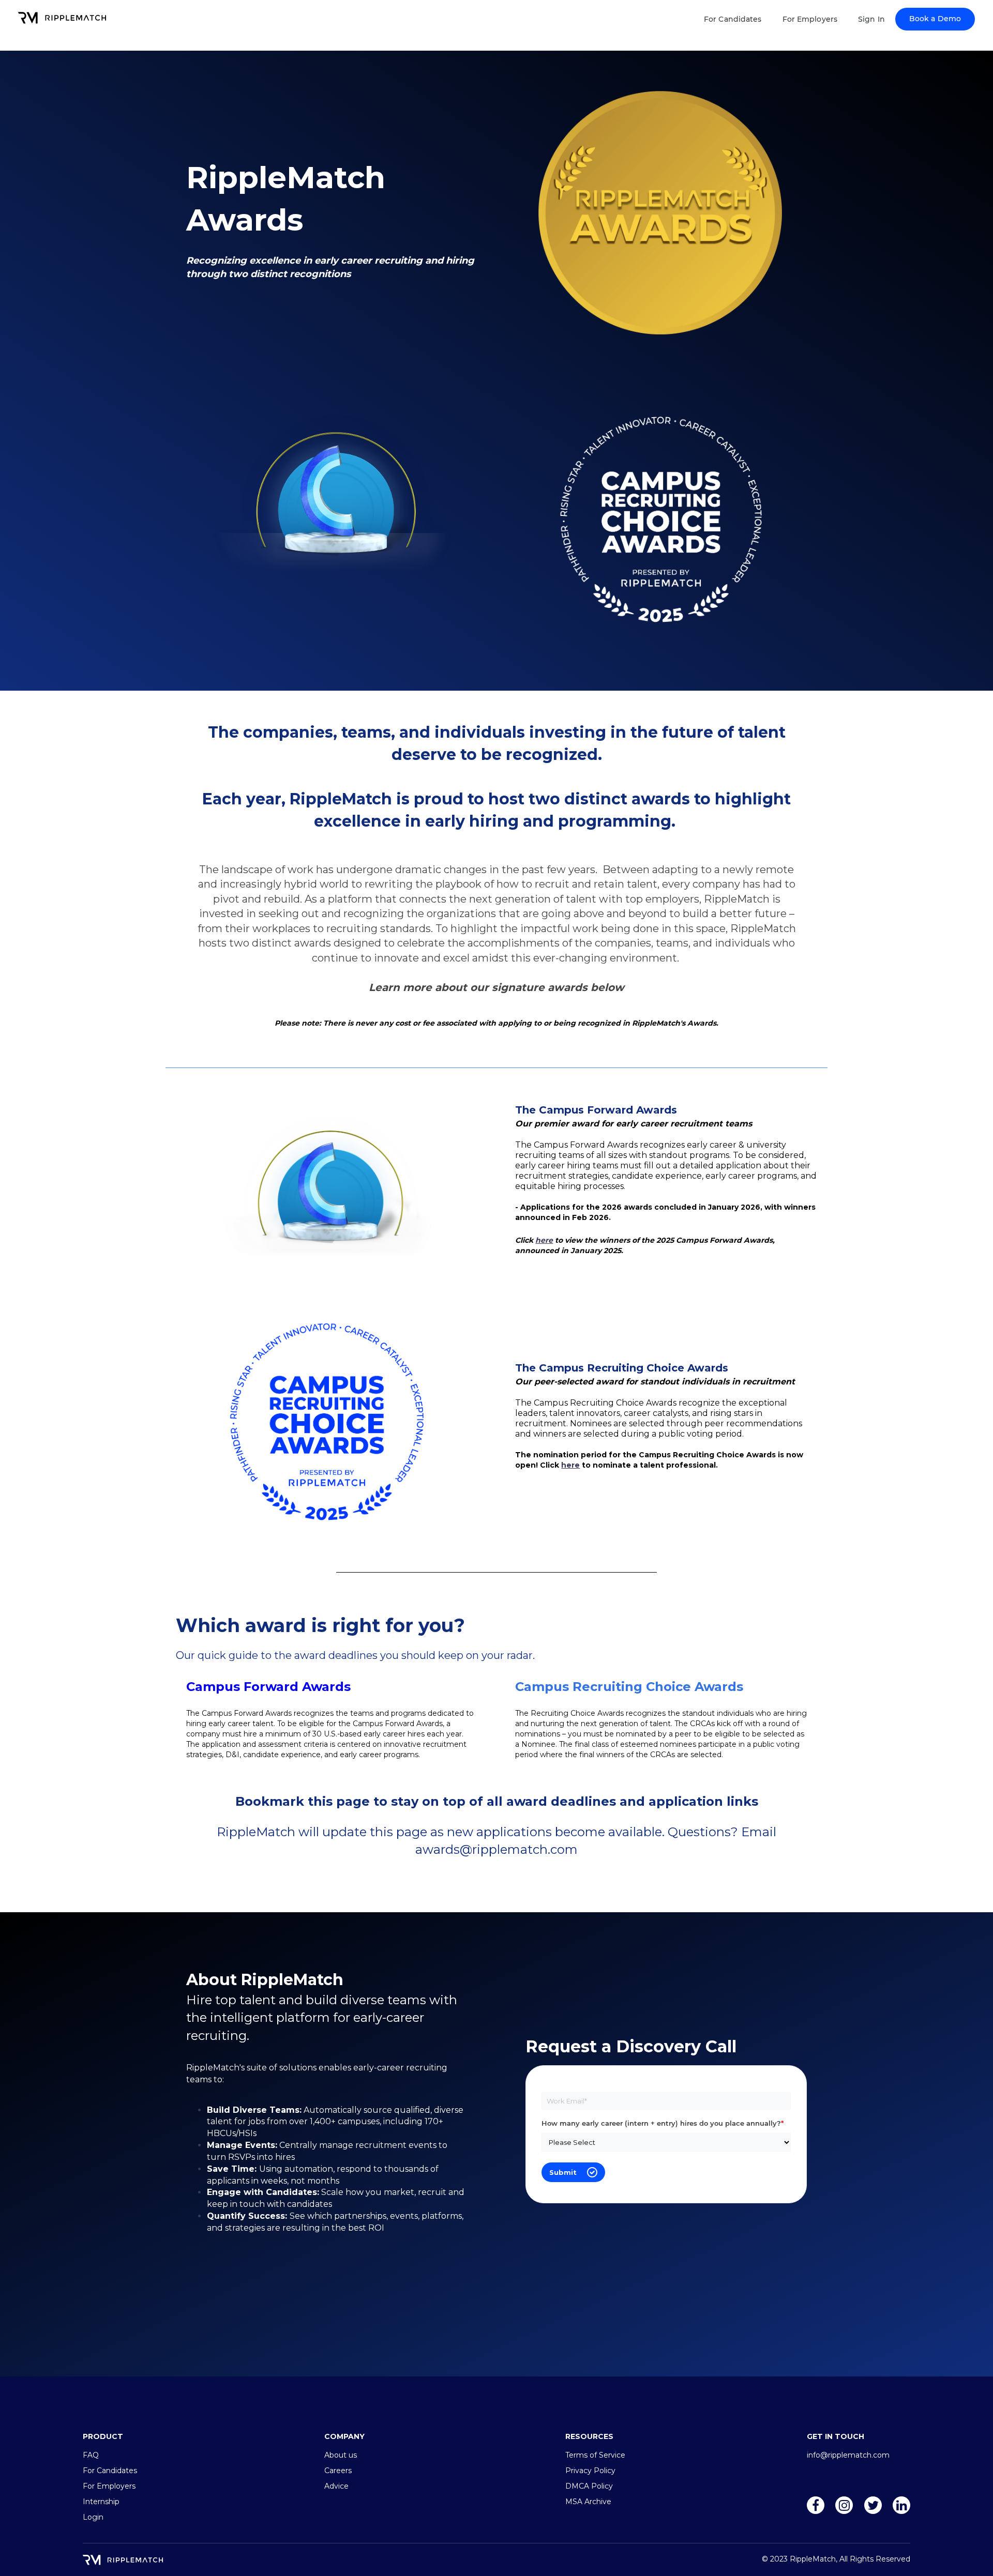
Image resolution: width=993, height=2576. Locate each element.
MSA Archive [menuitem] (588, 2502)
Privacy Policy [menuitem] (590, 2471)
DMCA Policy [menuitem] (589, 2486)
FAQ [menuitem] (91, 2455)
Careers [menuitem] (338, 2471)
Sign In (871, 19)
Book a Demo (935, 19)
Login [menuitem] (93, 2517)
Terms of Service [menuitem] (595, 2455)
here (544, 1240)
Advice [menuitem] (336, 2486)
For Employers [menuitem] (109, 2486)
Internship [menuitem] (101, 2502)
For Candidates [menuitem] (110, 2471)
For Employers (810, 19)
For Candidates (733, 19)
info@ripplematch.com (848, 2455)
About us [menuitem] (341, 2455)
